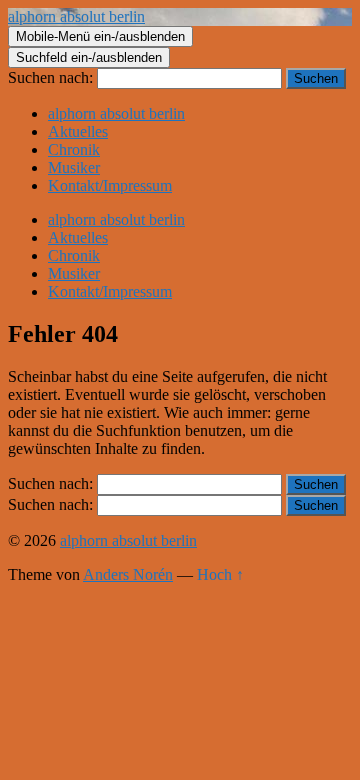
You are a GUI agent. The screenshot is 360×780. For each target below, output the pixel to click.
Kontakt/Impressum (110, 185)
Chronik (74, 149)
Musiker (74, 167)
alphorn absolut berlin (76, 16)
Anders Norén (128, 574)
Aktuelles (78, 131)
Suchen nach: (50, 77)
